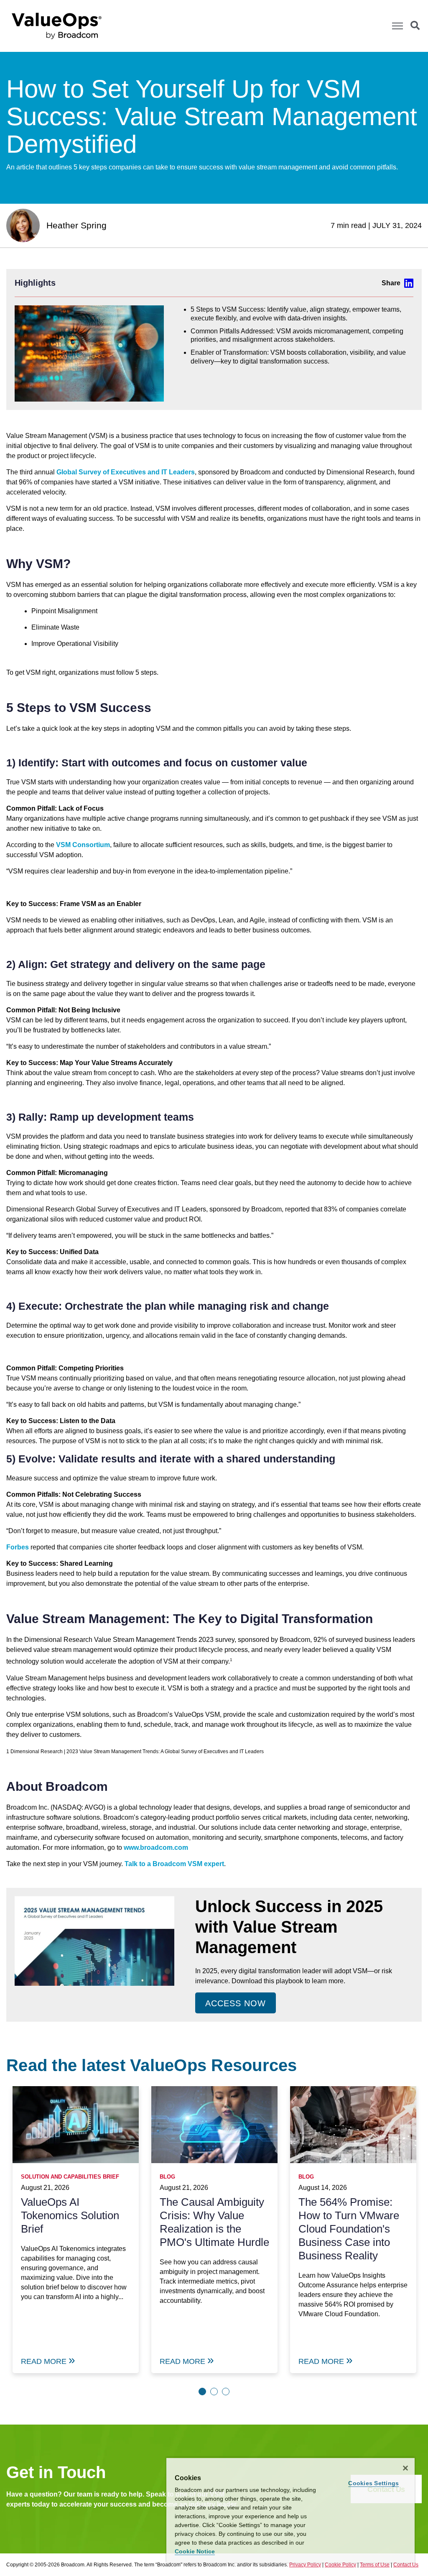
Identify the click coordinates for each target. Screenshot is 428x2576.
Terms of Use (375, 2565)
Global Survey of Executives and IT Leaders (126, 472)
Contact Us (406, 2565)
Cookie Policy (340, 2565)
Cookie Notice (195, 2551)
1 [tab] (202, 2392)
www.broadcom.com (156, 1847)
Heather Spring (76, 225)
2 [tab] (214, 2392)
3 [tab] (226, 2392)
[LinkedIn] (397, 283)
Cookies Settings (373, 2483)
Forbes (18, 1547)
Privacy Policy (305, 2565)
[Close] (405, 2468)
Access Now (236, 2003)
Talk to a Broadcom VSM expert (174, 1864)
